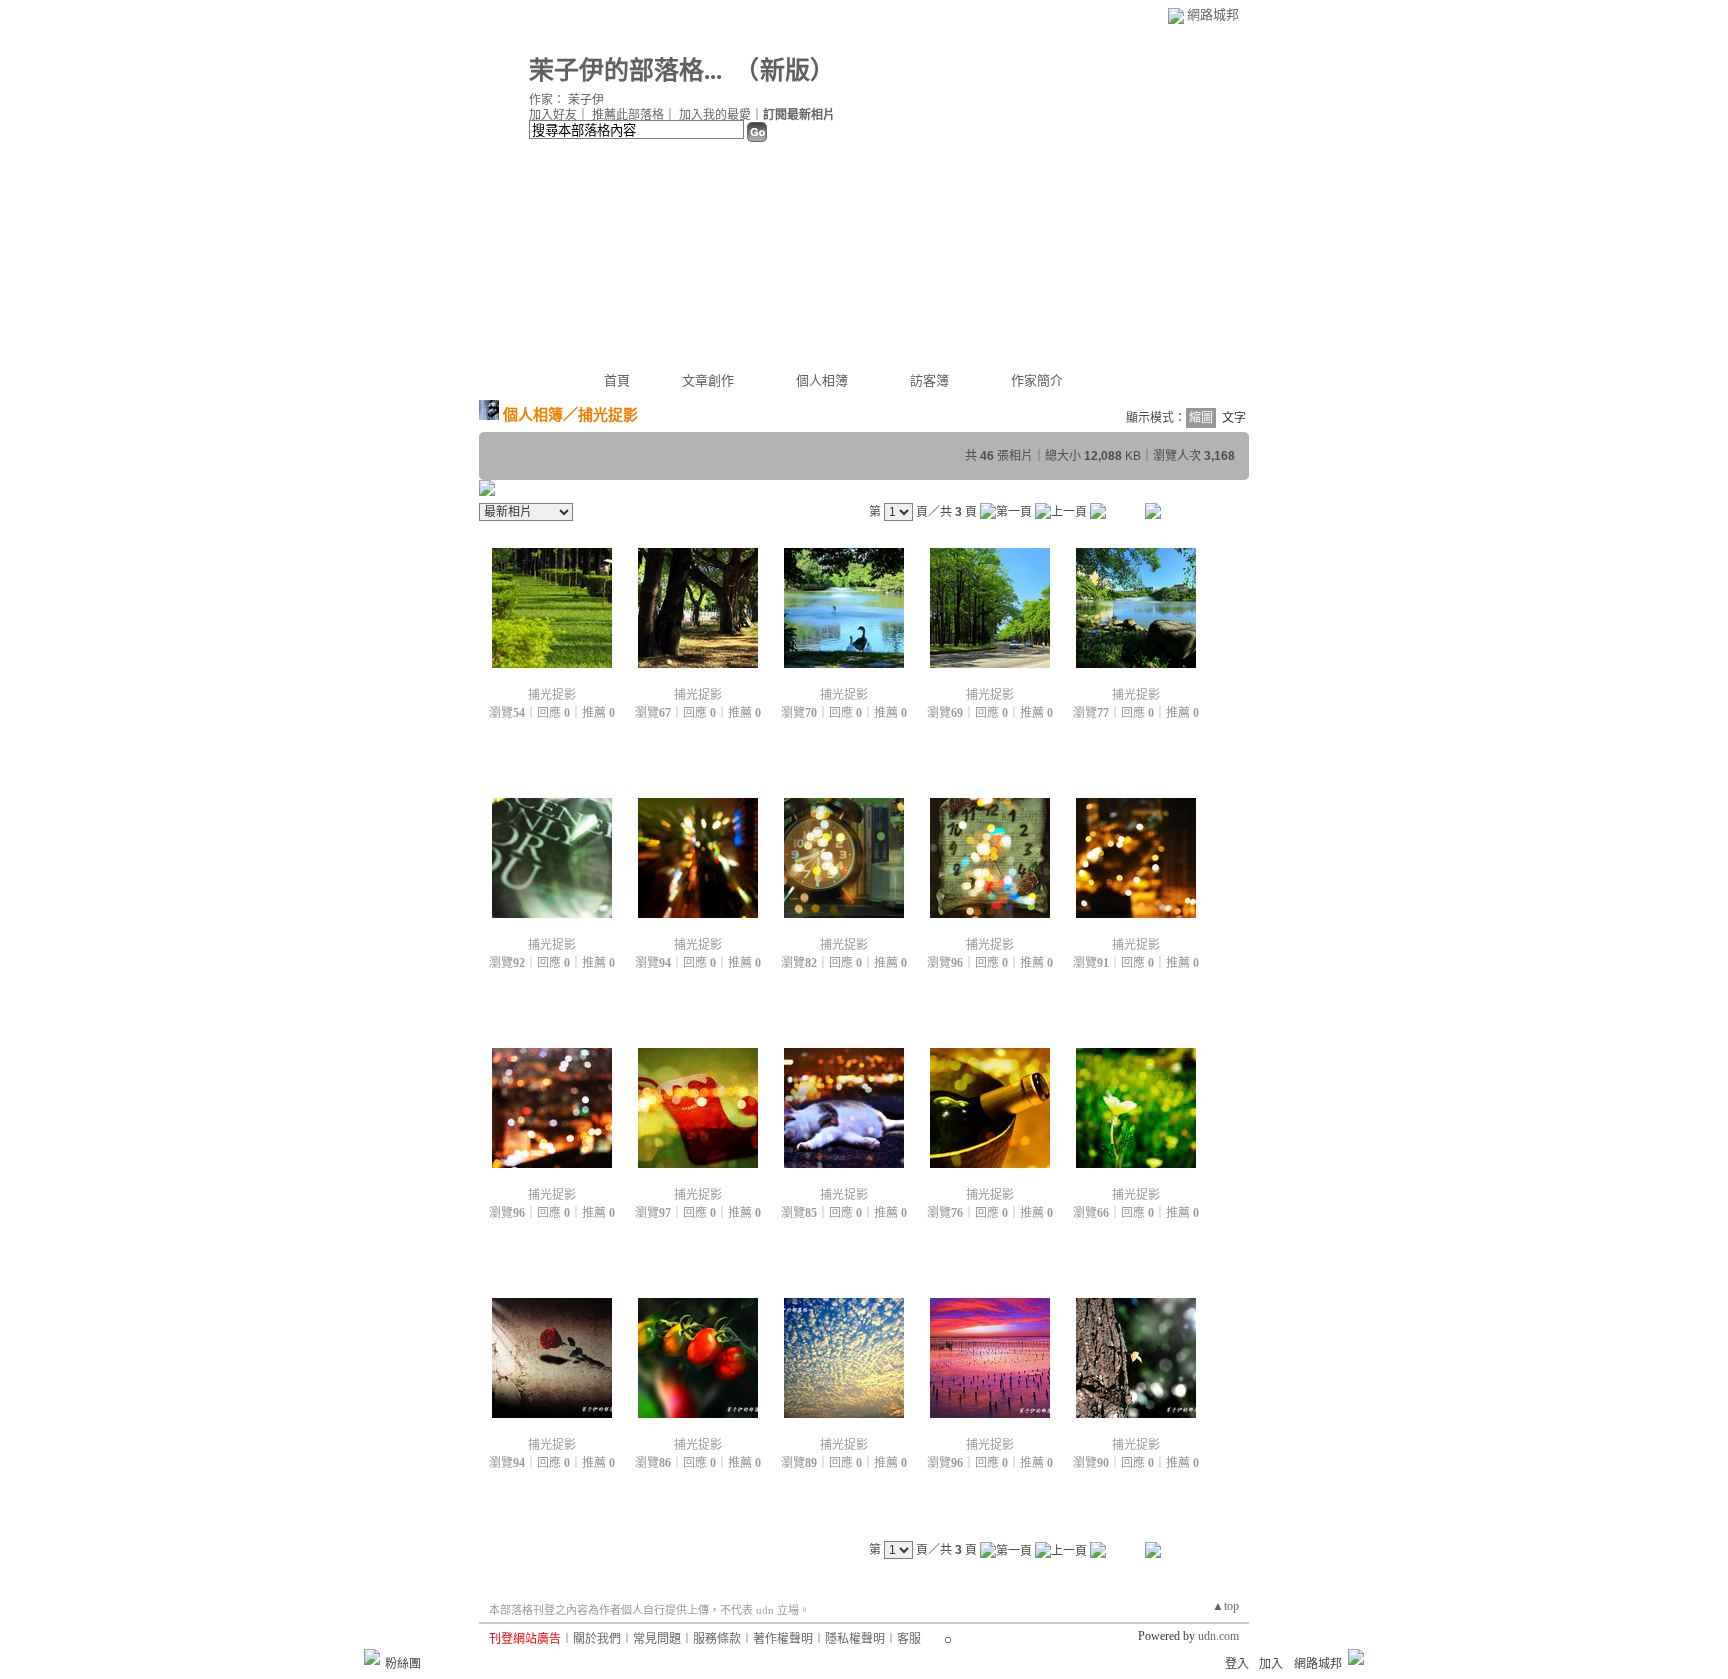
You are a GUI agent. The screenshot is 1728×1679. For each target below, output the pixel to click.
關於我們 (597, 1639)
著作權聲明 (783, 1639)
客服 (909, 1639)
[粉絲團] (372, 1657)
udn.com (1218, 1636)
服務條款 (717, 1639)
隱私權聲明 (855, 1639)
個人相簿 (822, 380)
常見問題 (657, 1639)
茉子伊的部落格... (625, 70)
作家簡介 (1037, 380)
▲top (1225, 1606)
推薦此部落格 (628, 115)
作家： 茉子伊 (566, 100)
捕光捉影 (552, 695)
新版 (785, 70)
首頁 (617, 380)
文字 (1234, 418)
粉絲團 (403, 1664)
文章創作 (708, 380)
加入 (1271, 1664)
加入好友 (553, 115)
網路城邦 (1213, 14)
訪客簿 (929, 380)
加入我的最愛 (715, 115)
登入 (1237, 1664)
